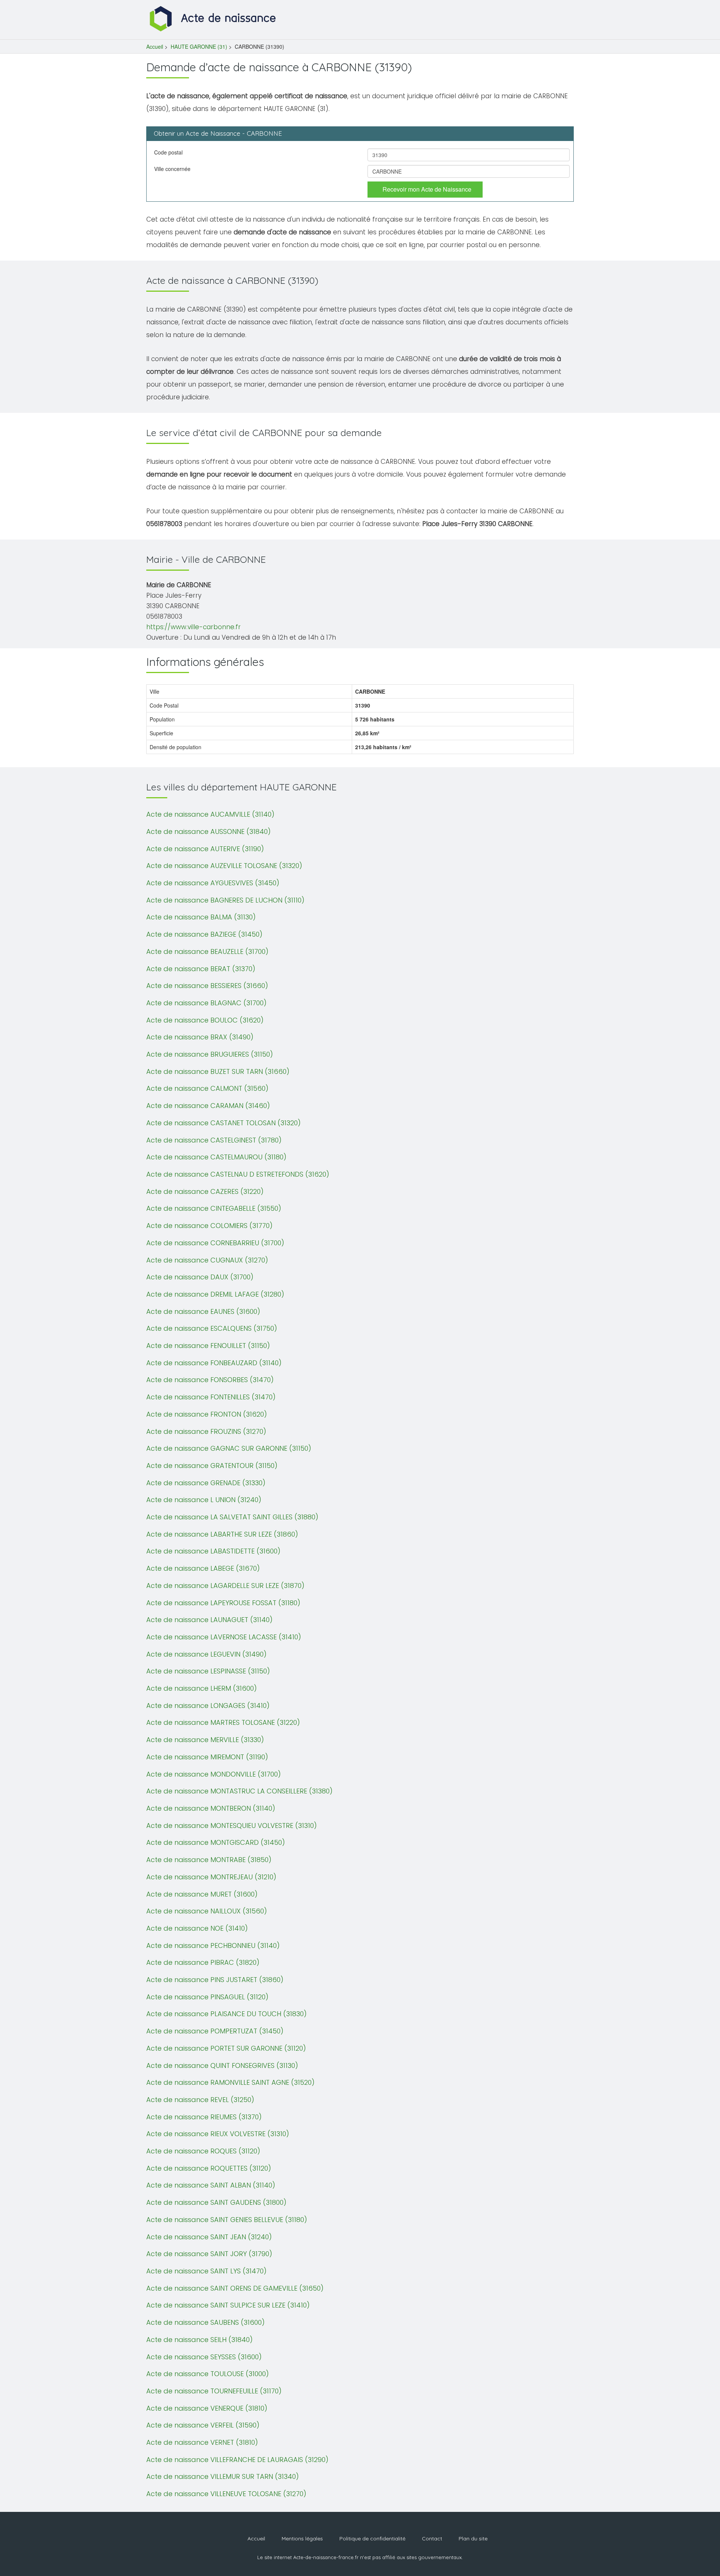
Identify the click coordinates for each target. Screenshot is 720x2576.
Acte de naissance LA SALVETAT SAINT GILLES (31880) (232, 1517)
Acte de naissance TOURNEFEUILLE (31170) (214, 2391)
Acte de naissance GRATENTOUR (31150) (212, 1466)
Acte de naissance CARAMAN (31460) (208, 1106)
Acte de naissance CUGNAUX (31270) (207, 1260)
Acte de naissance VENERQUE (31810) (207, 2408)
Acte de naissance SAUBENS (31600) (205, 2322)
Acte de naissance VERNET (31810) (202, 2442)
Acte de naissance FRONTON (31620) (207, 1414)
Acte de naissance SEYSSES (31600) (204, 2357)
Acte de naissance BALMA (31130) (201, 917)
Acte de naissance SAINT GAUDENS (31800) (216, 2202)
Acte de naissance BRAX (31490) (200, 1037)
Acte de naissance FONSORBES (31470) (210, 1380)
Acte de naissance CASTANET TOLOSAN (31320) (223, 1123)
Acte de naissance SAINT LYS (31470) (206, 2271)
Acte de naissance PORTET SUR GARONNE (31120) (226, 2048)
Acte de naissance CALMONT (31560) (207, 1088)
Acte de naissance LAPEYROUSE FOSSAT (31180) (223, 1603)
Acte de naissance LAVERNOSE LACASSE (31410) (224, 1637)
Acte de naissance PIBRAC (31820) (203, 1962)
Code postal (168, 152)
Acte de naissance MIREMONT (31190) (207, 1757)
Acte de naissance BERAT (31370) (201, 969)
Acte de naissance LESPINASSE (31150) (208, 1671)
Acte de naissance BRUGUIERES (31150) (210, 1054)
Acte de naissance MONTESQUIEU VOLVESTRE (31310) (232, 1826)
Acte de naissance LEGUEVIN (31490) (206, 1654)
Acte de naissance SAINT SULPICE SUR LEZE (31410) (228, 2305)
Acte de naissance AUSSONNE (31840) (208, 831)
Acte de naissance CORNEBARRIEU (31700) (215, 1243)
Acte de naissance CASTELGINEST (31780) (214, 1140)
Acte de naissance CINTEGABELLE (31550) (214, 1208)
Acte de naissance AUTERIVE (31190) (205, 849)
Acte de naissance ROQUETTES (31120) (209, 2168)
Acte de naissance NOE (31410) (197, 1928)
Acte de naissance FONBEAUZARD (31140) (214, 1363)
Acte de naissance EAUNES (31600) (203, 1311)
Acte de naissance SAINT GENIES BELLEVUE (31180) (227, 2220)
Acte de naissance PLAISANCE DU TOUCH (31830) (226, 2014)
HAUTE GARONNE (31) (199, 46)
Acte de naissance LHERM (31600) (202, 1688)
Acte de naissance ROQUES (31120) (203, 2151)
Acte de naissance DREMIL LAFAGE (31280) (215, 1294)
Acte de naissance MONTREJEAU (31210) (211, 1877)
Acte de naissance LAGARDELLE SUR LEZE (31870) (225, 1586)
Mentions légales (302, 2539)
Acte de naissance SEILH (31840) (199, 2340)
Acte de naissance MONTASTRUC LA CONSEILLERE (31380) (239, 1791)
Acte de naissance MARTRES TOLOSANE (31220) (223, 1722)
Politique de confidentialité (372, 2539)
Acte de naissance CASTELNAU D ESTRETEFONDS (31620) (238, 1174)
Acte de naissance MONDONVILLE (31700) (214, 1774)
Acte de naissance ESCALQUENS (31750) (212, 1328)
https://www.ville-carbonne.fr (193, 627)
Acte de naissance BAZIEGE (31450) (204, 934)
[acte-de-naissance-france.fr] (214, 18)
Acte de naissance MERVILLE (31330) (205, 1740)
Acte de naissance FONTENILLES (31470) (211, 1397)
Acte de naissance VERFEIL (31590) (203, 2425)
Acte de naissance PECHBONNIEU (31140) (213, 1945)
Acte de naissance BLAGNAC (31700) (206, 1003)
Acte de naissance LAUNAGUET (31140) (209, 1620)
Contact (432, 2539)
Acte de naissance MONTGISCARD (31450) (216, 1842)
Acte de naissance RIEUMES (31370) (204, 2117)
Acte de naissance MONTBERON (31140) (211, 1808)
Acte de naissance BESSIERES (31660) (207, 986)
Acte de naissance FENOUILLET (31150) (208, 1346)
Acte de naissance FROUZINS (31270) (206, 1431)
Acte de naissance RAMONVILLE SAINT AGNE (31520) (230, 2082)
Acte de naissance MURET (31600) (202, 1894)
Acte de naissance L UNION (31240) (204, 1500)
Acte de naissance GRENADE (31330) (206, 1483)
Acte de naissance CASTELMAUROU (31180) (216, 1157)
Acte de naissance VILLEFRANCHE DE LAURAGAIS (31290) (237, 2460)
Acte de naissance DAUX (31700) (200, 1277)
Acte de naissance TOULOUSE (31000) (208, 2374)
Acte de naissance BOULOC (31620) (205, 1020)
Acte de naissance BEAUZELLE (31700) (207, 951)
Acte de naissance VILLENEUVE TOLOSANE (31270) (226, 2494)
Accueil (155, 46)
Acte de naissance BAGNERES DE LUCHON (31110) (225, 900)
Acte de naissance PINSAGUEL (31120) (207, 1997)
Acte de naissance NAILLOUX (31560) (207, 1911)
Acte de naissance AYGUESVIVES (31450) (213, 883)
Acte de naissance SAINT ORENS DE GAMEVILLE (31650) (235, 2288)
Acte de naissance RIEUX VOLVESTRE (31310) (218, 2134)
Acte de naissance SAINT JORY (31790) (209, 2254)
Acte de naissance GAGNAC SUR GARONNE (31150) (229, 1448)
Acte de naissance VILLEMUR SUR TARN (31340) (223, 2476)
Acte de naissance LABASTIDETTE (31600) (213, 1551)
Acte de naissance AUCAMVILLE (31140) (210, 814)
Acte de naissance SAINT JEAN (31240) (209, 2237)
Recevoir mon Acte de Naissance (427, 189)
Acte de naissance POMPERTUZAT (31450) (215, 2031)
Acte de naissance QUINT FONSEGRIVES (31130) (222, 2065)
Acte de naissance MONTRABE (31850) (209, 1860)
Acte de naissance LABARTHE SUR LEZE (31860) (222, 1534)
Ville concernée (172, 169)
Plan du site (473, 2539)
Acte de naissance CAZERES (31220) (205, 1191)
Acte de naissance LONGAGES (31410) (208, 1706)
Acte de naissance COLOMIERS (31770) (209, 1226)
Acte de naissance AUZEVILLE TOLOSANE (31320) (224, 866)
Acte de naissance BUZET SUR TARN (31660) (218, 1071)
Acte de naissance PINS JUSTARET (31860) (215, 1980)
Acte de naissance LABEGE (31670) (203, 1568)
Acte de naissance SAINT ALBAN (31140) (211, 2185)
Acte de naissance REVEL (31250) (200, 2100)
